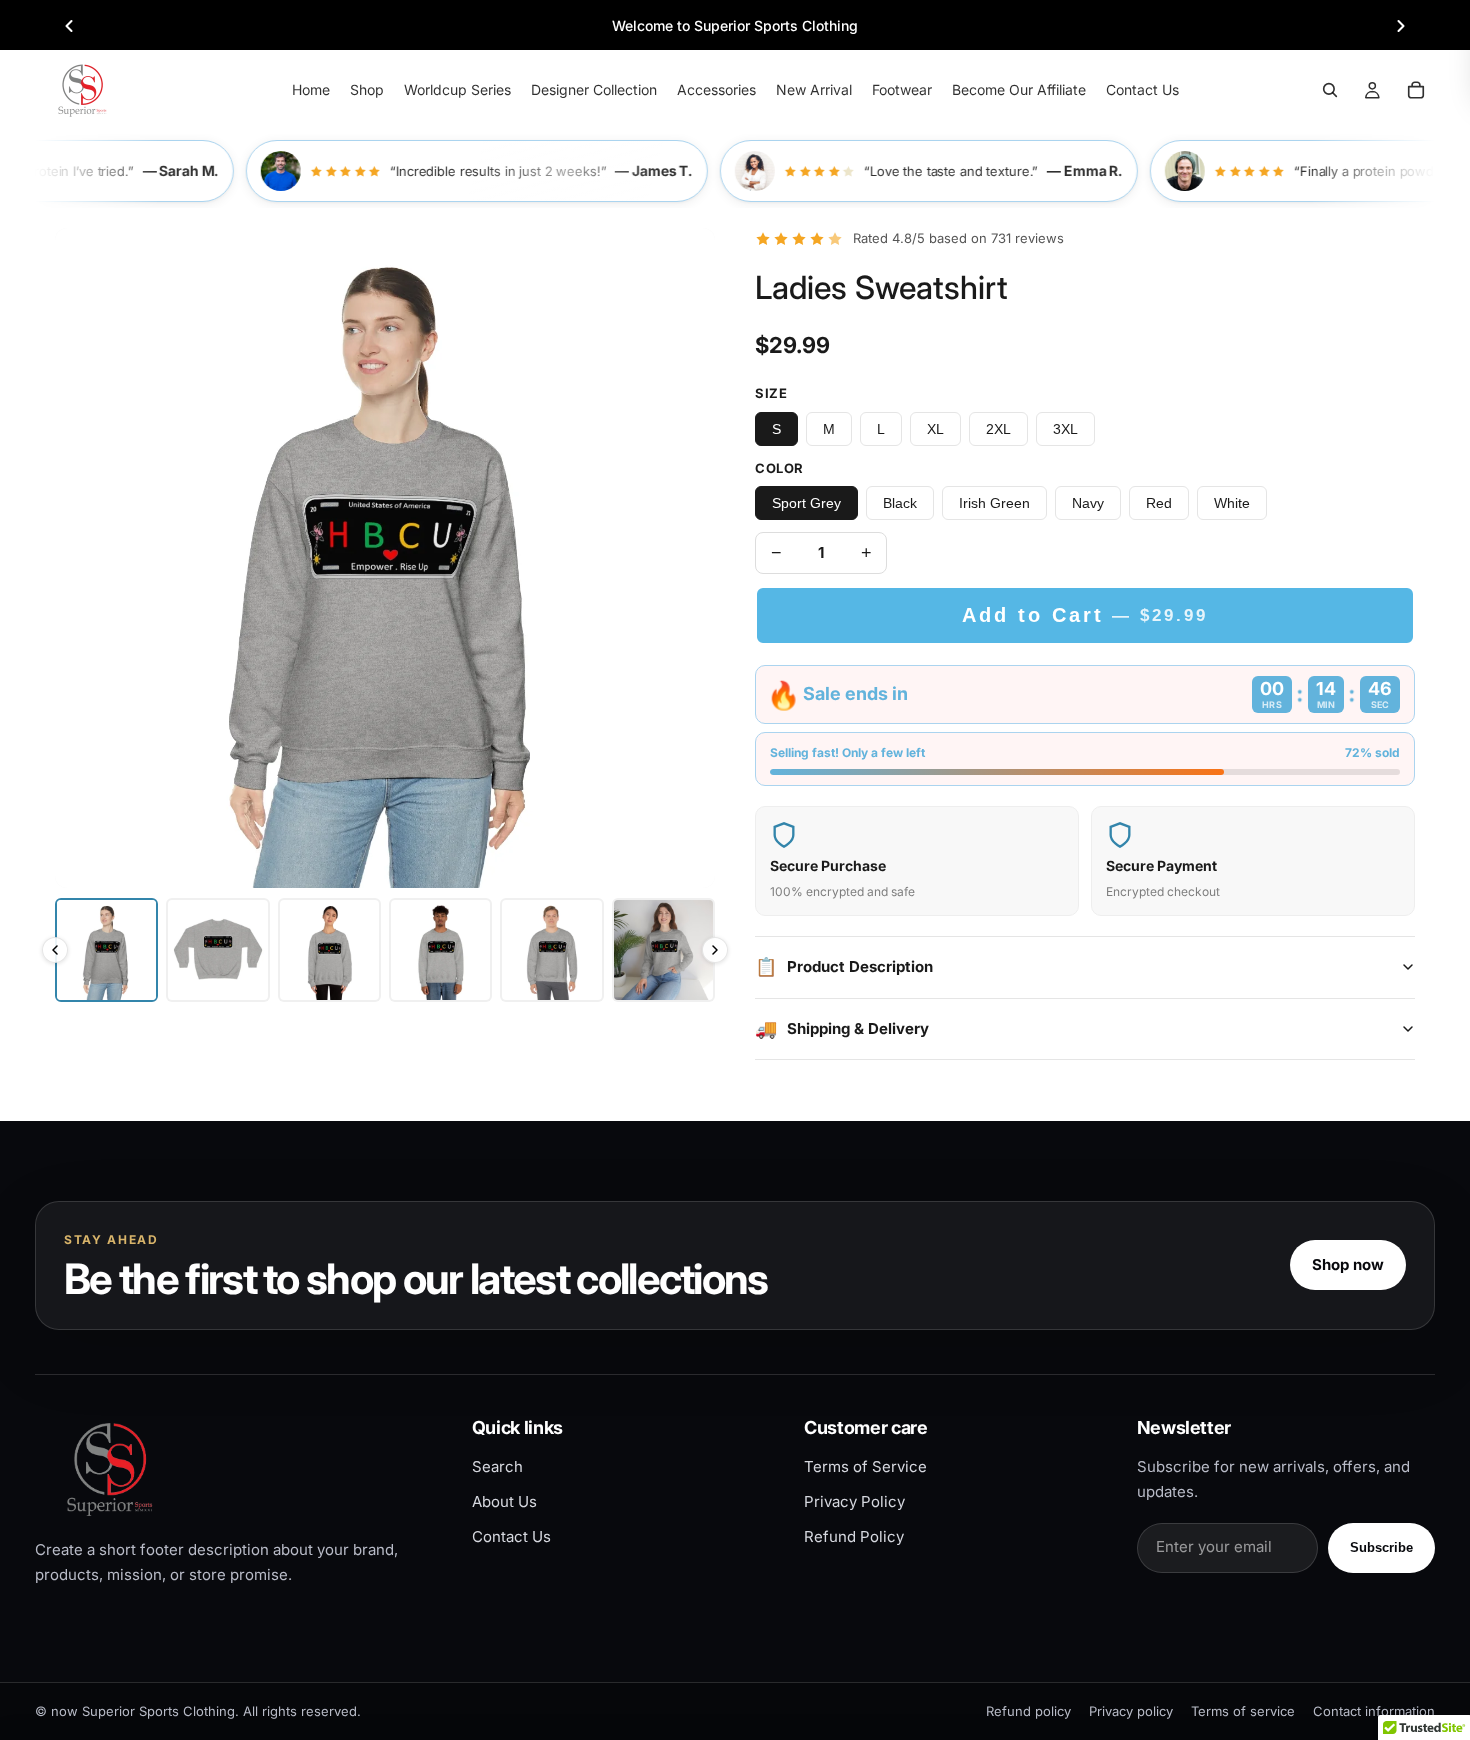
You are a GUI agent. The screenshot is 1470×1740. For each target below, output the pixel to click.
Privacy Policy (854, 1501)
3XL (1065, 429)
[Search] (1330, 90)
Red (1159, 503)
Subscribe (1381, 1547)
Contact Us (511, 1536)
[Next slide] (1401, 26)
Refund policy (1028, 1711)
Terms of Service (865, 1466)
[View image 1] (106, 949)
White (1232, 503)
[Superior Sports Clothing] (236, 1468)
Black (900, 503)
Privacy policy (1131, 1711)
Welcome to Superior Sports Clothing (735, 25)
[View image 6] (663, 949)
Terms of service (1243, 1711)
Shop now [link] (1348, 1264)
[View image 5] (551, 949)
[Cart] (1416, 90)
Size (771, 393)
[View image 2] (217, 949)
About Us (504, 1501)
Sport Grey (806, 503)
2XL (998, 429)
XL (935, 429)
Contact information (1374, 1711)
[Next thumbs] (715, 950)
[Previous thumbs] (55, 950)
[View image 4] (440, 949)
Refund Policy (854, 1536)
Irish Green (994, 503)
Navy (1088, 503)
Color (779, 468)
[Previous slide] (69, 26)
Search (497, 1466)
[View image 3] (329, 949)
